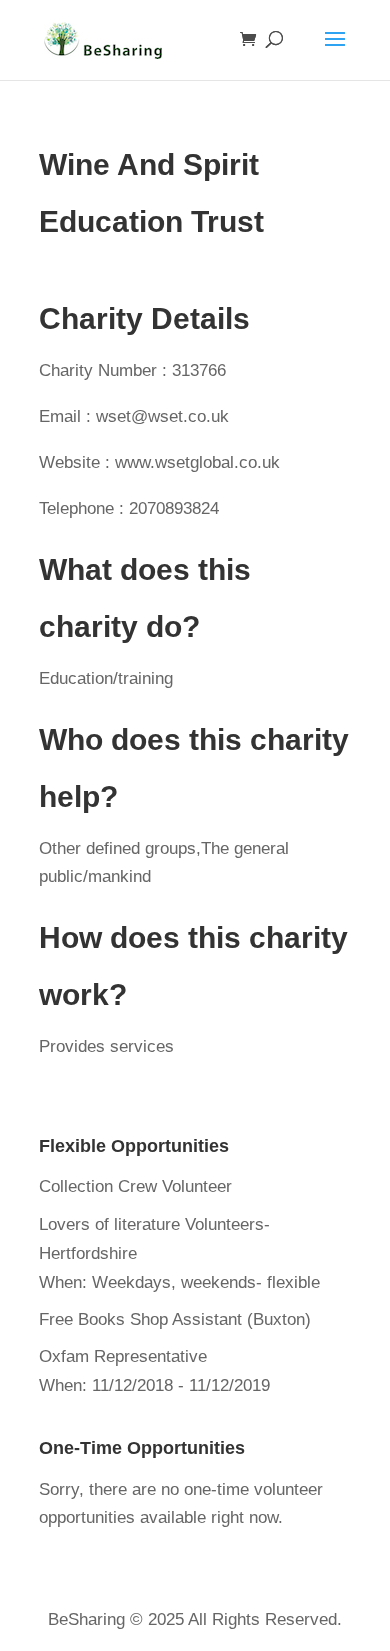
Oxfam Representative (123, 1356)
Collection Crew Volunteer (135, 1186)
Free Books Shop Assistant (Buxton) (175, 1319)
